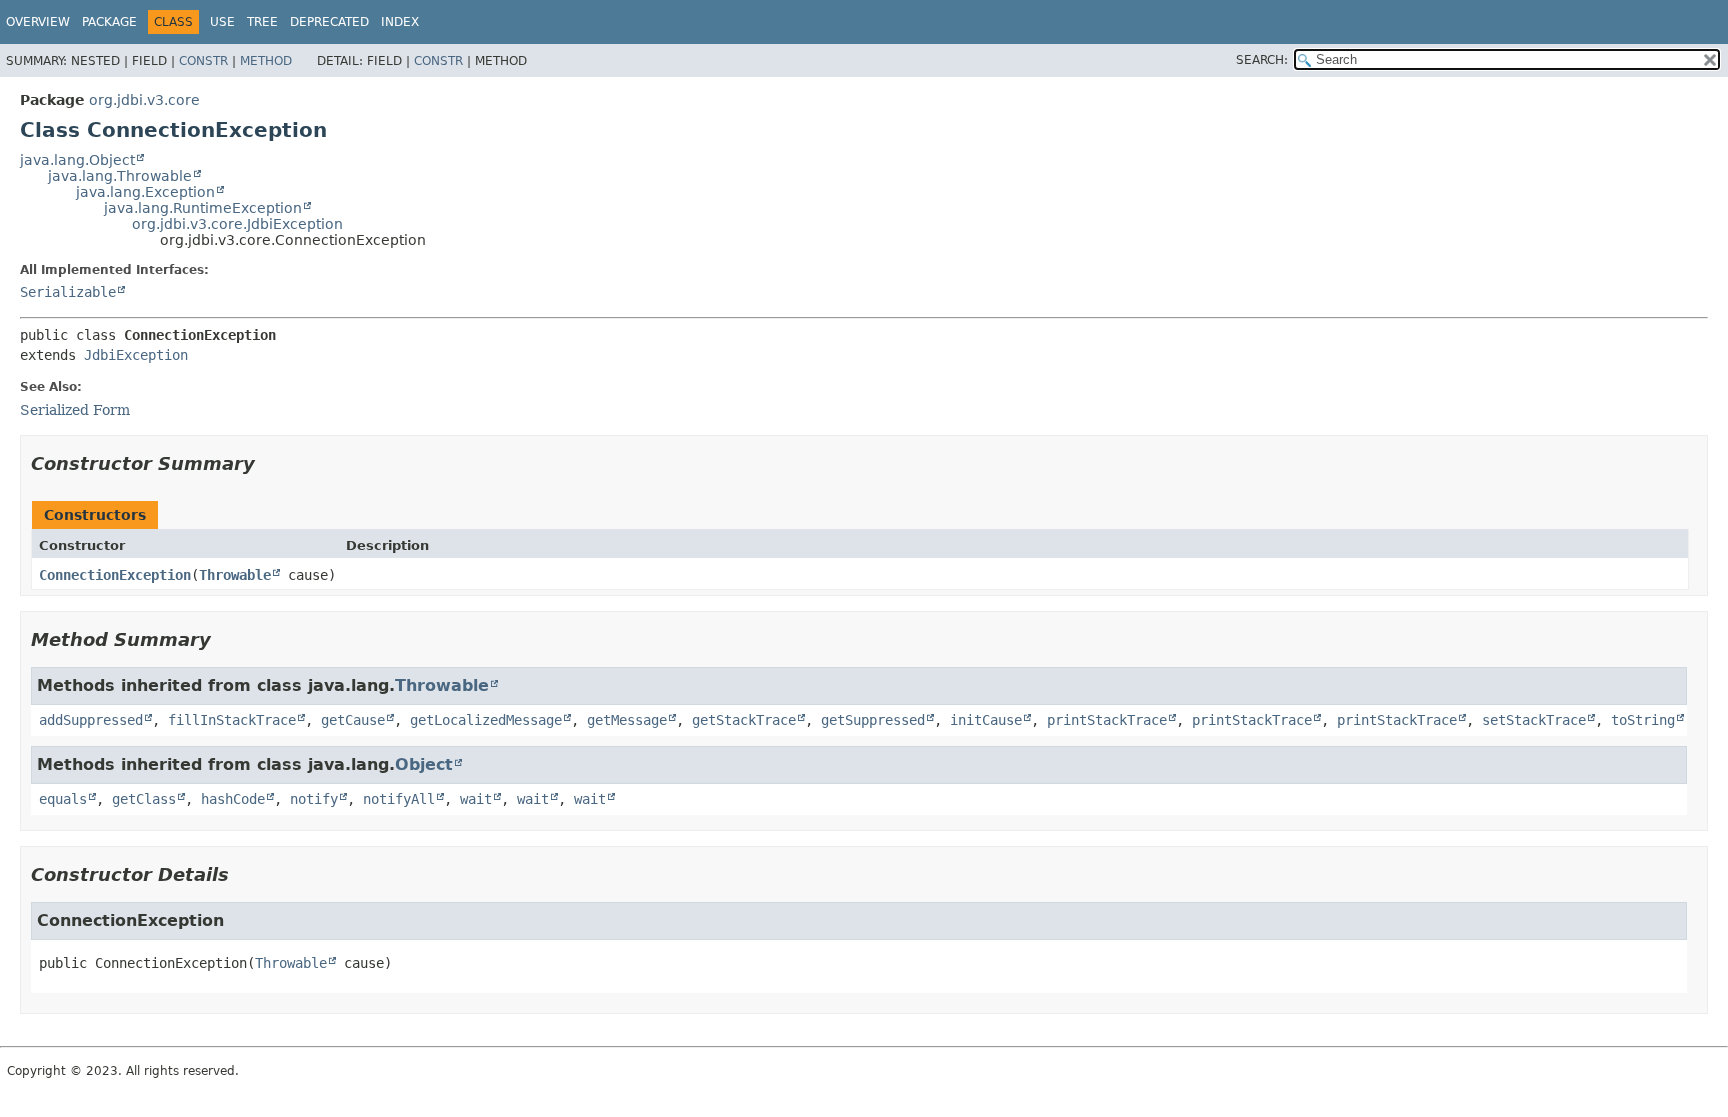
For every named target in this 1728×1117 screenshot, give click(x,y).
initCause (986, 720)
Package (109, 22)
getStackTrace (744, 720)
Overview (38, 22)
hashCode (233, 799)
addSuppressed (91, 720)
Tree (262, 22)
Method (266, 61)
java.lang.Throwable (120, 176)
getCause (353, 720)
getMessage (627, 720)
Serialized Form (75, 410)
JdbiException (136, 355)
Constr (203, 61)
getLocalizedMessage (486, 720)
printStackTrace (1107, 720)
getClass (144, 799)
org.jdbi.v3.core (144, 100)
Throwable (235, 575)
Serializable (68, 292)
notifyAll (399, 799)
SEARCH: (1262, 60)
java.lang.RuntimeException (203, 208)
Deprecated (329, 22)
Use (222, 22)
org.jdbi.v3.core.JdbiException (237, 224)
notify (314, 799)
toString (1643, 720)
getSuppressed (873, 720)
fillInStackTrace (232, 720)
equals (63, 799)
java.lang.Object (77, 160)
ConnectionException (115, 575)
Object (424, 764)
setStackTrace (1534, 720)
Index (400, 22)
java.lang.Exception (145, 192)
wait (476, 799)
